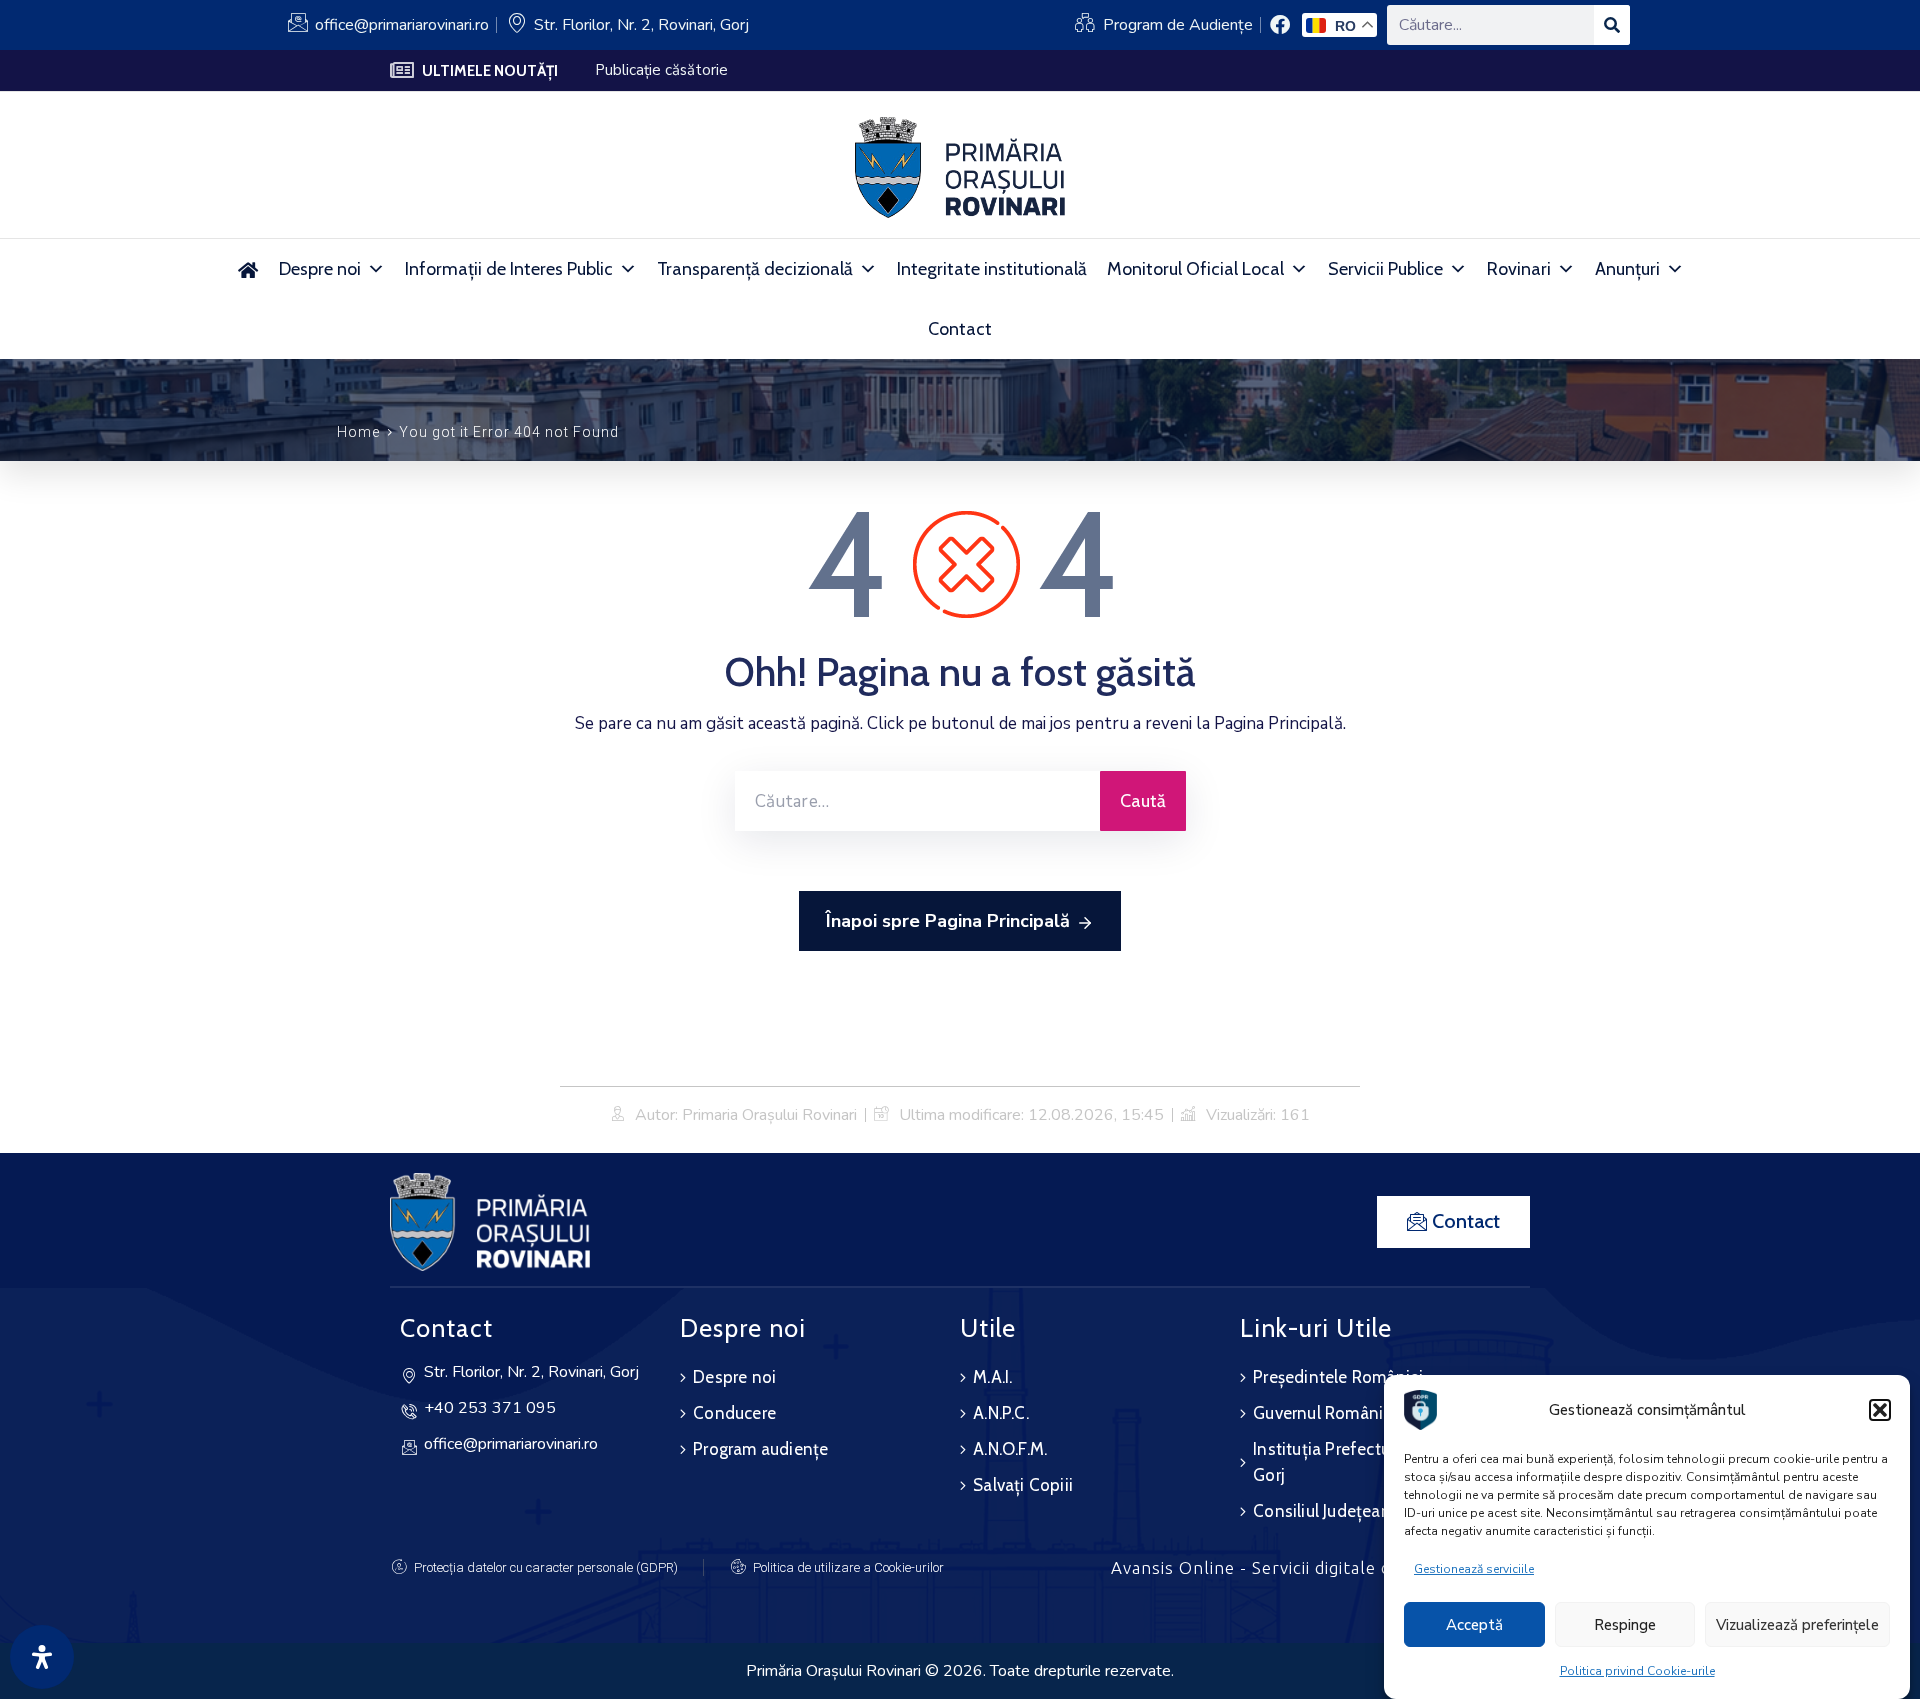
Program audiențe (760, 1449)
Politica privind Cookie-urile (1637, 1671)
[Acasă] (247, 269)
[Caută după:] (917, 801)
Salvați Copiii (1023, 1485)
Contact (960, 329)
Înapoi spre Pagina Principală (948, 921)
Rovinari (1519, 269)
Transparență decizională (755, 269)
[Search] (1612, 25)
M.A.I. (992, 1377)
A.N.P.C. (1001, 1413)
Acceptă (1474, 1625)
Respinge (1625, 1625)
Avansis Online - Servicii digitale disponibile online (1320, 1567)
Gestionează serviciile (1474, 1569)
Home (358, 432)
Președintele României (1338, 1377)
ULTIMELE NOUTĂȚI (490, 71)
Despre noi (320, 269)
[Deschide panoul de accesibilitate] (42, 1657)
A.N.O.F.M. (1010, 1449)
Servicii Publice (1385, 269)
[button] (1880, 1410)
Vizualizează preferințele (1797, 1625)
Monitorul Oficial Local (1195, 269)
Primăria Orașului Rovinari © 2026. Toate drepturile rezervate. (960, 1671)
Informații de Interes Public (509, 269)
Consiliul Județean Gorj (1340, 1511)
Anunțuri (1627, 269)
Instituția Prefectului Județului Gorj (1365, 1462)
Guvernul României (1324, 1413)
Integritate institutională (992, 269)
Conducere (734, 1413)
